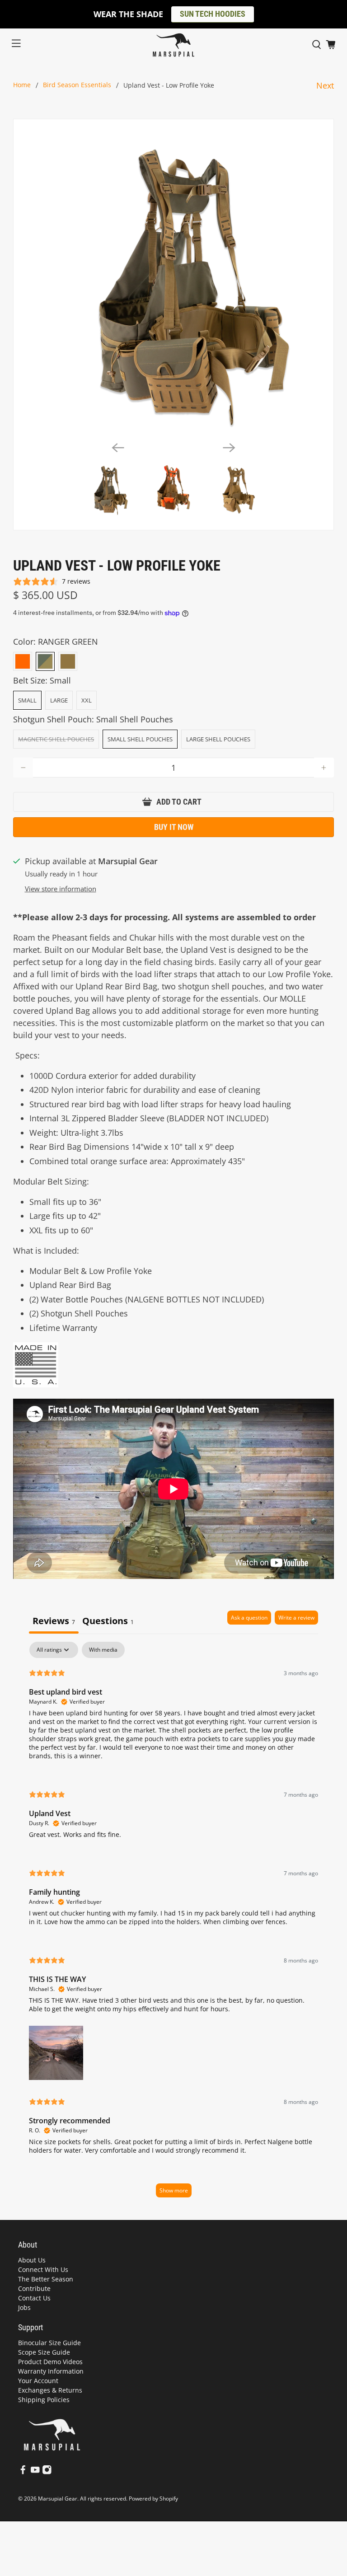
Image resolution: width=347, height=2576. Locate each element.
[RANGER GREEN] (45, 661)
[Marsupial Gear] (173, 45)
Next (325, 85)
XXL (87, 700)
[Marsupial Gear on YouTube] (35, 2472)
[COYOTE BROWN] (68, 661)
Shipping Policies (44, 2400)
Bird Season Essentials (77, 85)
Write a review (296, 1618)
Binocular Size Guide (49, 2343)
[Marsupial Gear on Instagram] (47, 2472)
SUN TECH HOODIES (213, 14)
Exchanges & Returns (50, 2390)
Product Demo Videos (50, 2362)
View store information (61, 889)
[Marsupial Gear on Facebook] (23, 2472)
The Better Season (46, 2279)
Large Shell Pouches (218, 739)
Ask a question (249, 1618)
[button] (56, 2051)
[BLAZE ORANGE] (23, 661)
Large (59, 700)
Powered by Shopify (153, 2499)
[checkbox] (103, 1650)
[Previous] (118, 448)
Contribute (34, 2288)
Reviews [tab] (54, 1621)
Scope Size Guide (44, 2352)
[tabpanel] (173, 1924)
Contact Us (34, 2298)
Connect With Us (43, 2269)
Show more (174, 2190)
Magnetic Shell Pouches (56, 739)
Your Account (38, 2381)
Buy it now (174, 827)
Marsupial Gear (58, 2499)
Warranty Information (51, 2371)
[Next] (229, 448)
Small (27, 700)
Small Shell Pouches (140, 739)
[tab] (108, 1622)
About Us (32, 2260)
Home (22, 85)
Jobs (24, 2307)
